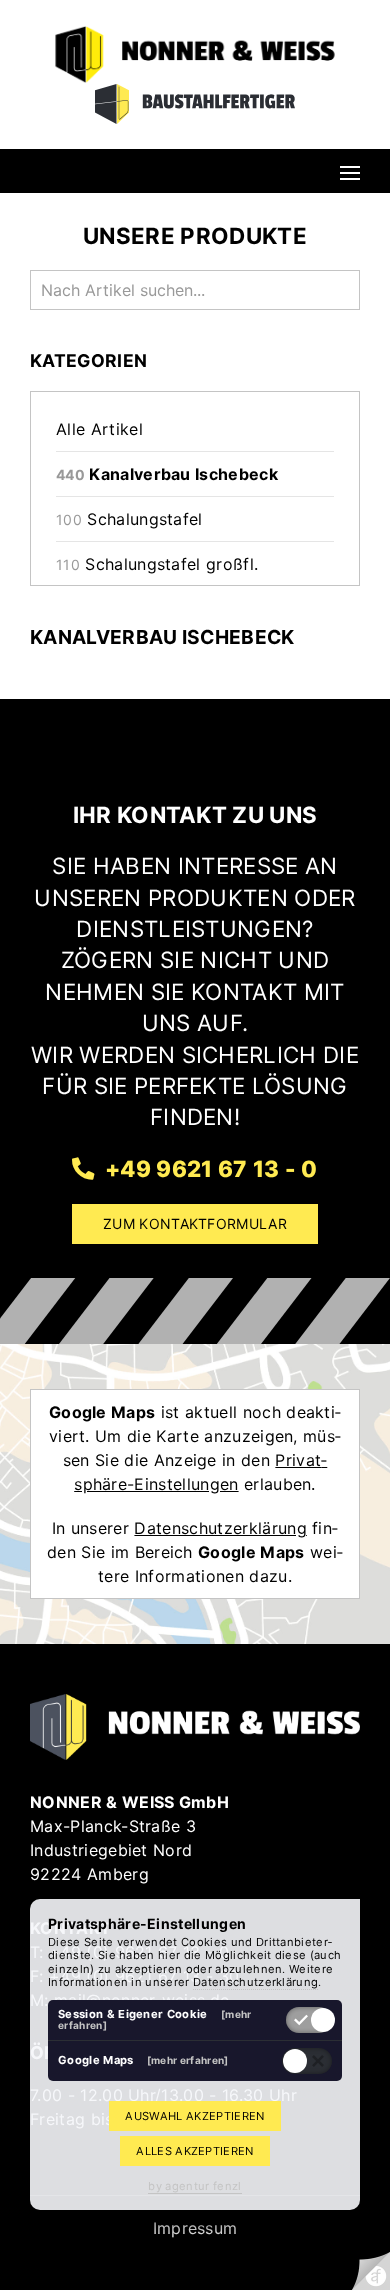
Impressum (195, 2228)
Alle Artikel (99, 429)
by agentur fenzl (194, 2186)
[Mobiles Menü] (350, 171)
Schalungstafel (129, 519)
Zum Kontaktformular (195, 1223)
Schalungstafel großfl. (157, 564)
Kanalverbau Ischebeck (167, 474)
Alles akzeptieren (194, 2151)
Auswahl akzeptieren (194, 2116)
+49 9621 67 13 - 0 (208, 1168)
